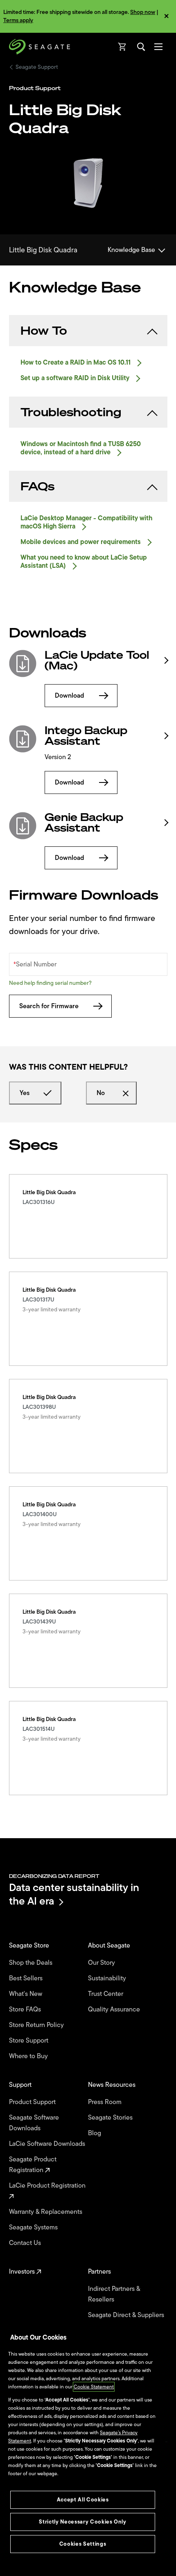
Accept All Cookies (83, 2500)
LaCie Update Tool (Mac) (97, 660)
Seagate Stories (111, 2118)
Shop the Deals (32, 1963)
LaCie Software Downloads (48, 2144)
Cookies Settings (83, 2544)
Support (21, 2085)
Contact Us (26, 2243)
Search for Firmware (49, 1006)
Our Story (102, 1963)
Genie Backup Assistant (84, 823)
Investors (23, 2272)
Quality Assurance (115, 2009)
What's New (26, 1994)
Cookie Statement (94, 2387)
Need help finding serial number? (50, 983)
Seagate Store (30, 1946)
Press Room (106, 2102)
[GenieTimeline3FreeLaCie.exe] (23, 826)
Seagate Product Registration (33, 2165)
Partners (100, 2272)
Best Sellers (27, 1978)
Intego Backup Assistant (86, 736)
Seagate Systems (34, 2227)
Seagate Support (37, 67)
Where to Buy (29, 2056)
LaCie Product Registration (48, 2186)
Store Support (29, 2041)
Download (70, 696)
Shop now (143, 12)
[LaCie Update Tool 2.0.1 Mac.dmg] (23, 663)
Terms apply (18, 20)
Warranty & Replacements (46, 2212)
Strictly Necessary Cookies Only (82, 2522)
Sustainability (108, 1978)
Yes (25, 1093)
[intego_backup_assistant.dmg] (23, 739)
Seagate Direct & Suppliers (127, 2315)
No (101, 1093)
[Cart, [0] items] (122, 47)
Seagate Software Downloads (34, 2123)
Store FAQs (26, 2009)
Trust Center (106, 1994)
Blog (95, 2133)
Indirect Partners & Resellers (114, 2294)
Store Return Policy (37, 2025)
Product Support (33, 2102)
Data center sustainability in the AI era (74, 1894)
